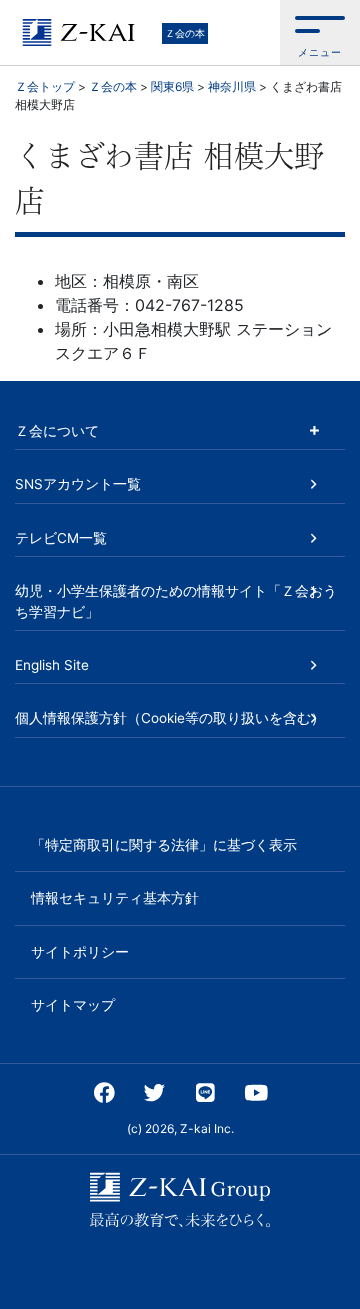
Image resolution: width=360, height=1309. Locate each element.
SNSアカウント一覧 (78, 484)
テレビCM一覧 (61, 538)
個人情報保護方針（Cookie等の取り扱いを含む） (170, 718)
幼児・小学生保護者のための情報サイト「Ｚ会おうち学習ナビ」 (176, 601)
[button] (320, 32)
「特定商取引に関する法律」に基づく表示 (164, 845)
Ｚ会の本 (185, 33)
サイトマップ (73, 1005)
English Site (52, 665)
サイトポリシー (80, 952)
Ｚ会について (57, 431)
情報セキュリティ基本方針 (115, 898)
